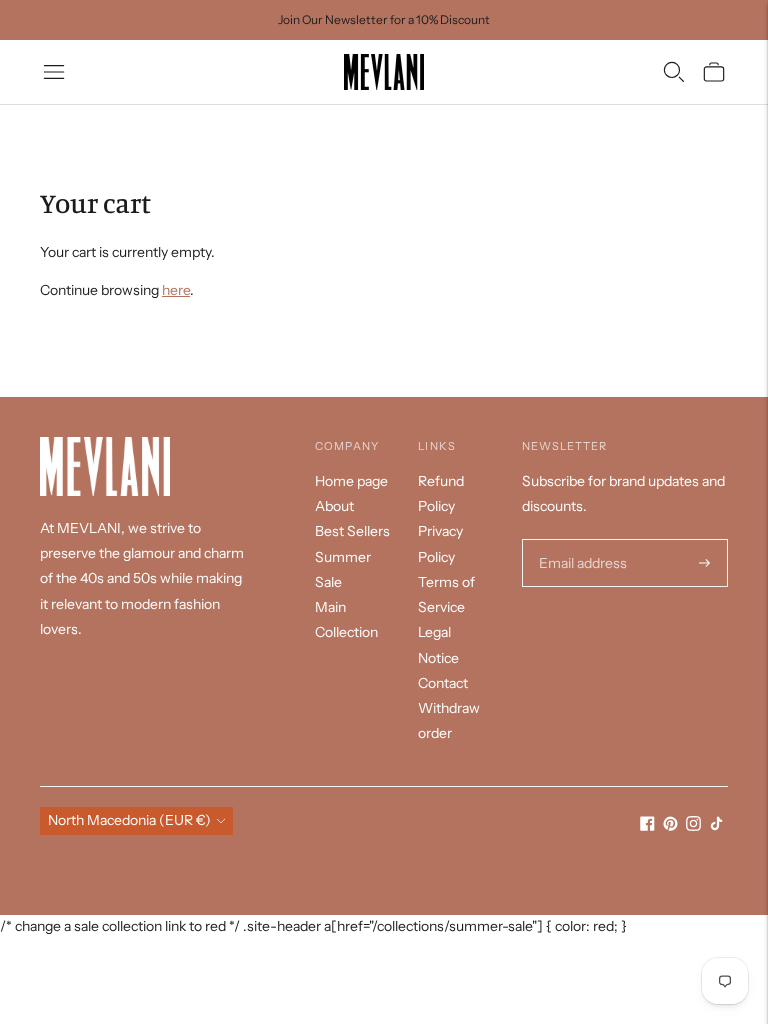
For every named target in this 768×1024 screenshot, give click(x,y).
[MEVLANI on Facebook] (647, 826)
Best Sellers (352, 531)
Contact (443, 683)
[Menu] (54, 72)
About (334, 506)
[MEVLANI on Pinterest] (670, 826)
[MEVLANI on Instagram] (693, 826)
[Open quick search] (674, 72)
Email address (580, 539)
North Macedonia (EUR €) (129, 820)
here (176, 290)
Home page (351, 481)
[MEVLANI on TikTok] (716, 826)
